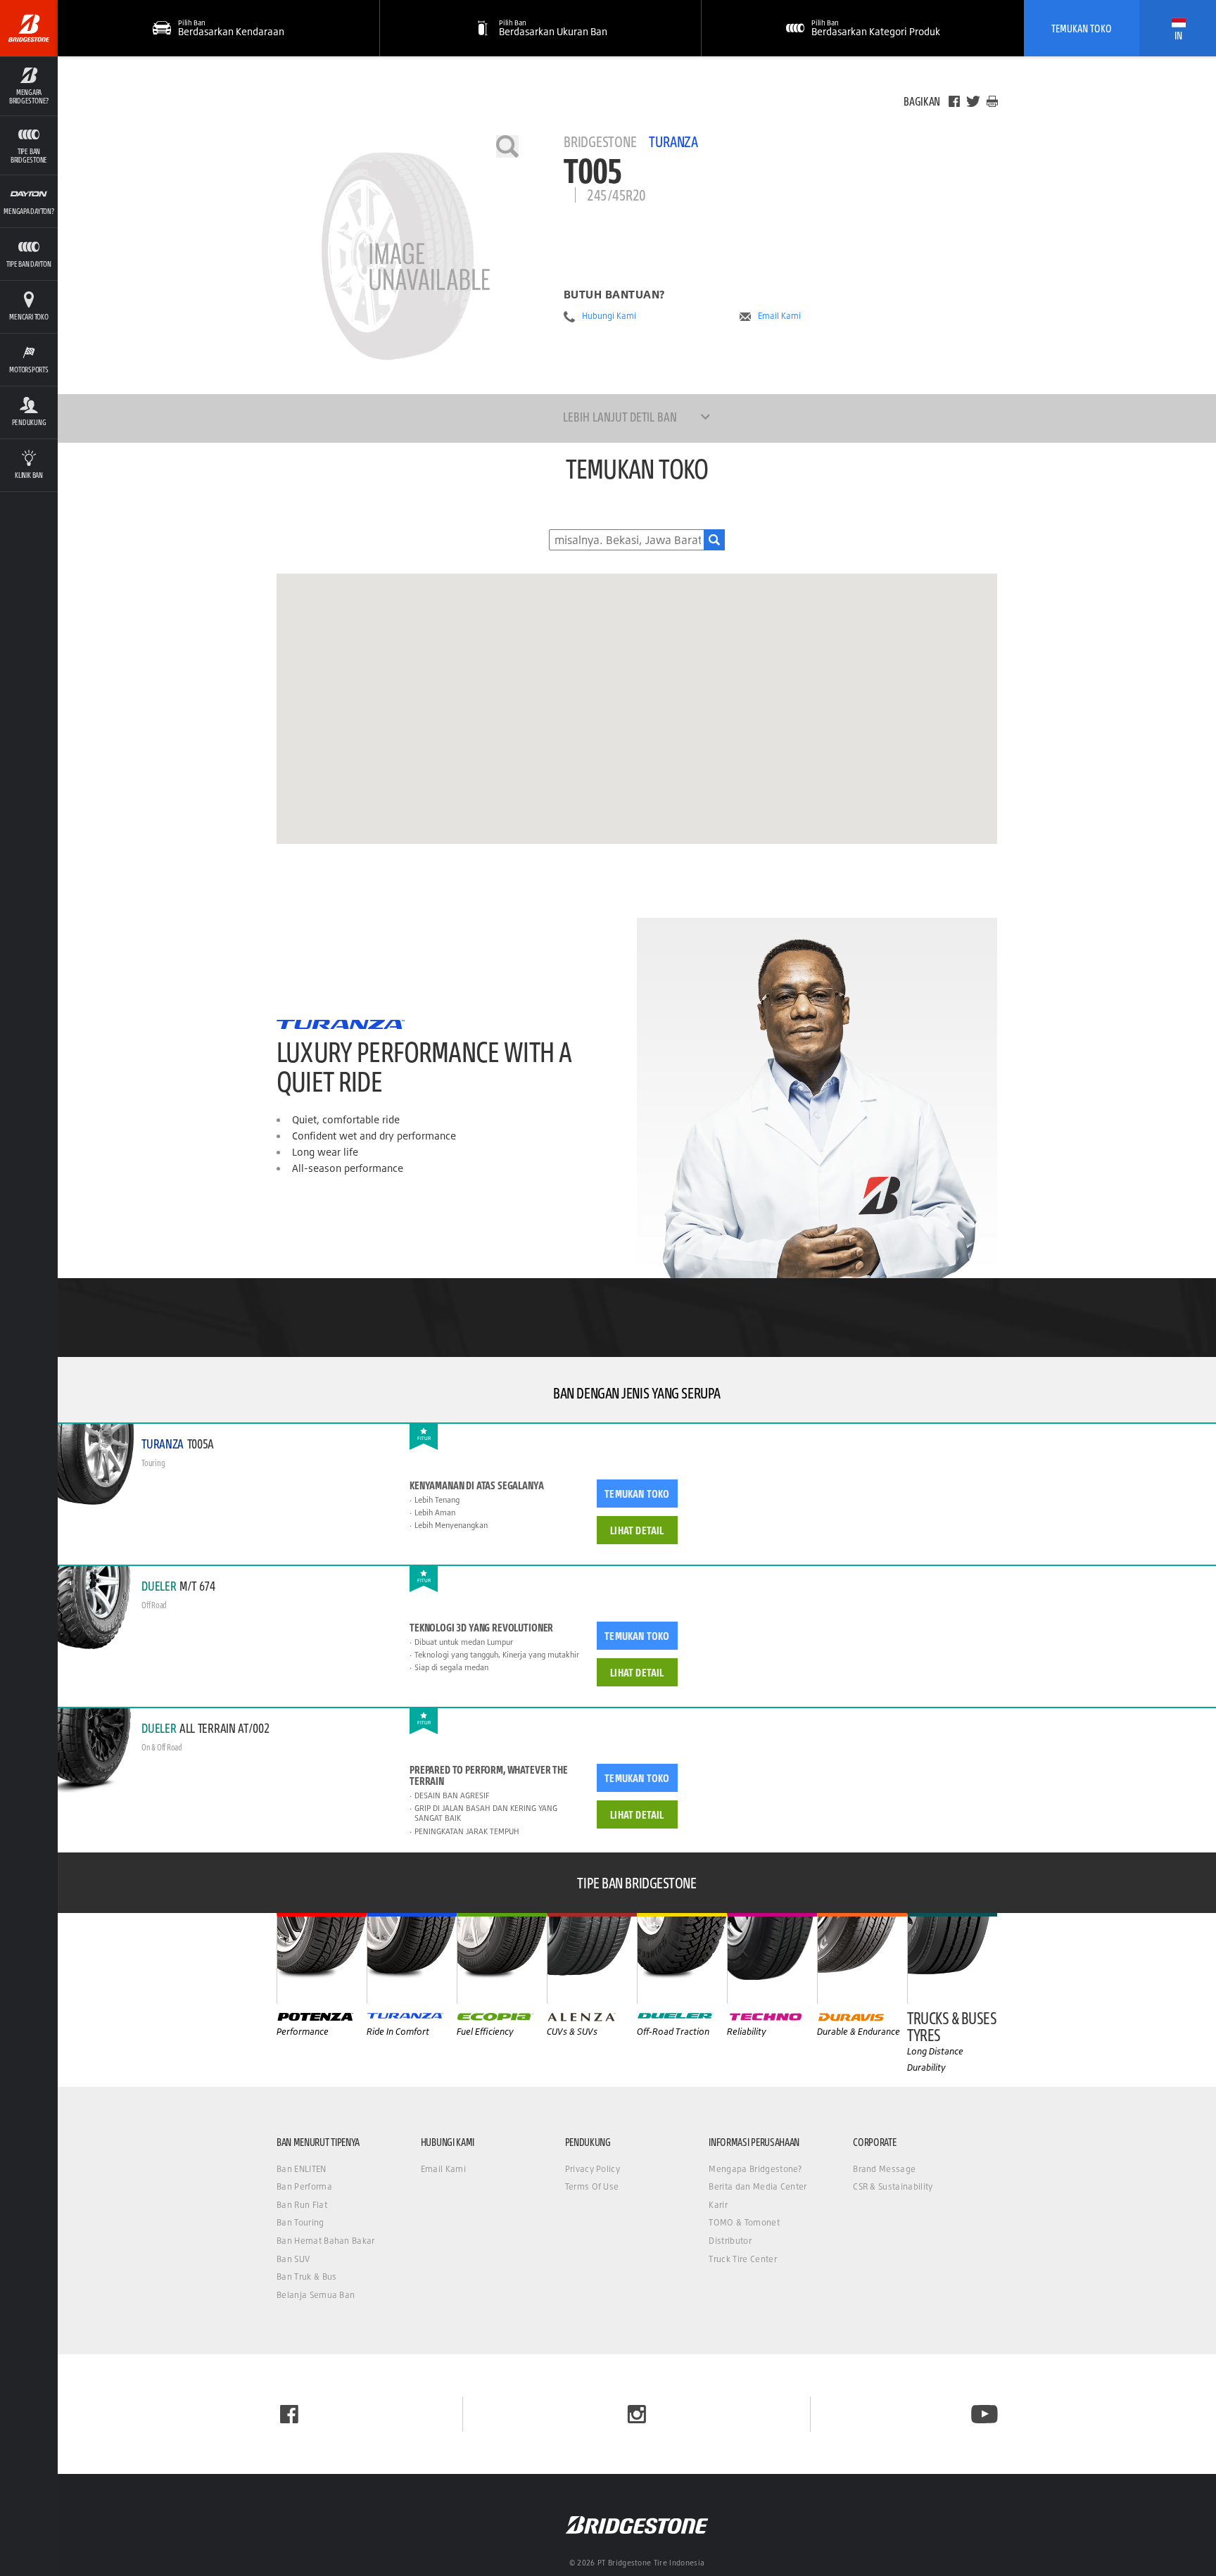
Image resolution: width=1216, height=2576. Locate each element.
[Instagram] (637, 2414)
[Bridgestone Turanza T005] (398, 256)
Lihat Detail (637, 1530)
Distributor (730, 2241)
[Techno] (772, 1958)
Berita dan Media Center (758, 2186)
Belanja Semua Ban (316, 2295)
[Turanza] (412, 1958)
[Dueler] (682, 1958)
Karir (718, 2205)
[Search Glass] (714, 540)
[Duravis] (862, 1958)
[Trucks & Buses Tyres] (952, 1958)
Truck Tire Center (742, 2259)
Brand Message (884, 2169)
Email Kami (779, 316)
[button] (29, 86)
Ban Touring (300, 2222)
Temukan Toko (1082, 28)
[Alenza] (592, 1958)
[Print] (992, 101)
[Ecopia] (502, 1958)
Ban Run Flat (302, 2205)
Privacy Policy (593, 2169)
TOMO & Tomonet (744, 2222)
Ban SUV (293, 2259)
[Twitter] (973, 101)
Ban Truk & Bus (306, 2277)
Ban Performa (304, 2186)
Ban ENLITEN (302, 2169)
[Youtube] (984, 2414)
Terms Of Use (592, 2186)
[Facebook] (954, 101)
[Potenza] (322, 1958)
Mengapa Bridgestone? (755, 2169)
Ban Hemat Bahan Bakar (326, 2241)
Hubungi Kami (609, 316)
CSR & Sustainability (893, 2186)
